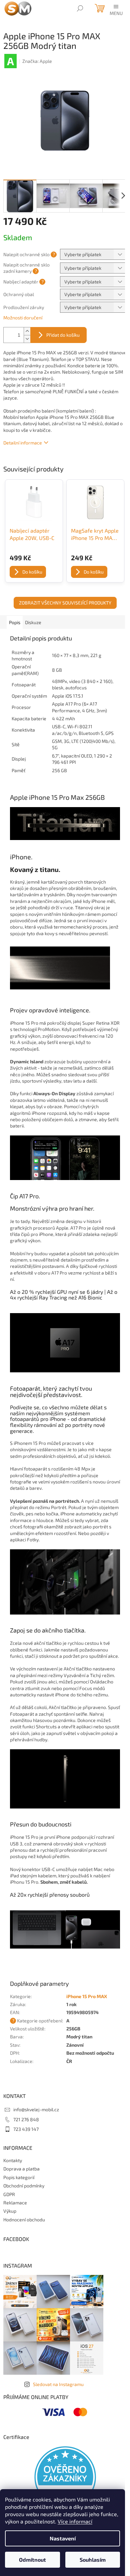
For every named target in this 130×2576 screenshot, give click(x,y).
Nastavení (63, 2538)
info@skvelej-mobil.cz (36, 2109)
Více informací (75, 2521)
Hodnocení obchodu (24, 2220)
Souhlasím (93, 2560)
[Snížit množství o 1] (27, 339)
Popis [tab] (15, 622)
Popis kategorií (19, 2177)
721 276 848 (26, 2119)
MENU (116, 13)
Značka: (37, 61)
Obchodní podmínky (24, 2186)
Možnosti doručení (23, 318)
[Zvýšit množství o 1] (27, 331)
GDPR (9, 2194)
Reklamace (15, 2203)
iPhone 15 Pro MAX (87, 1996)
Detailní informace (23, 443)
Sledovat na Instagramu (58, 2384)
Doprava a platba (21, 2169)
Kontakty (13, 2160)
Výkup (10, 2211)
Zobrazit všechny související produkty (65, 603)
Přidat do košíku (63, 335)
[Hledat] (80, 8)
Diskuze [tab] (33, 622)
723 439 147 (26, 2129)
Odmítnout (32, 2560)
